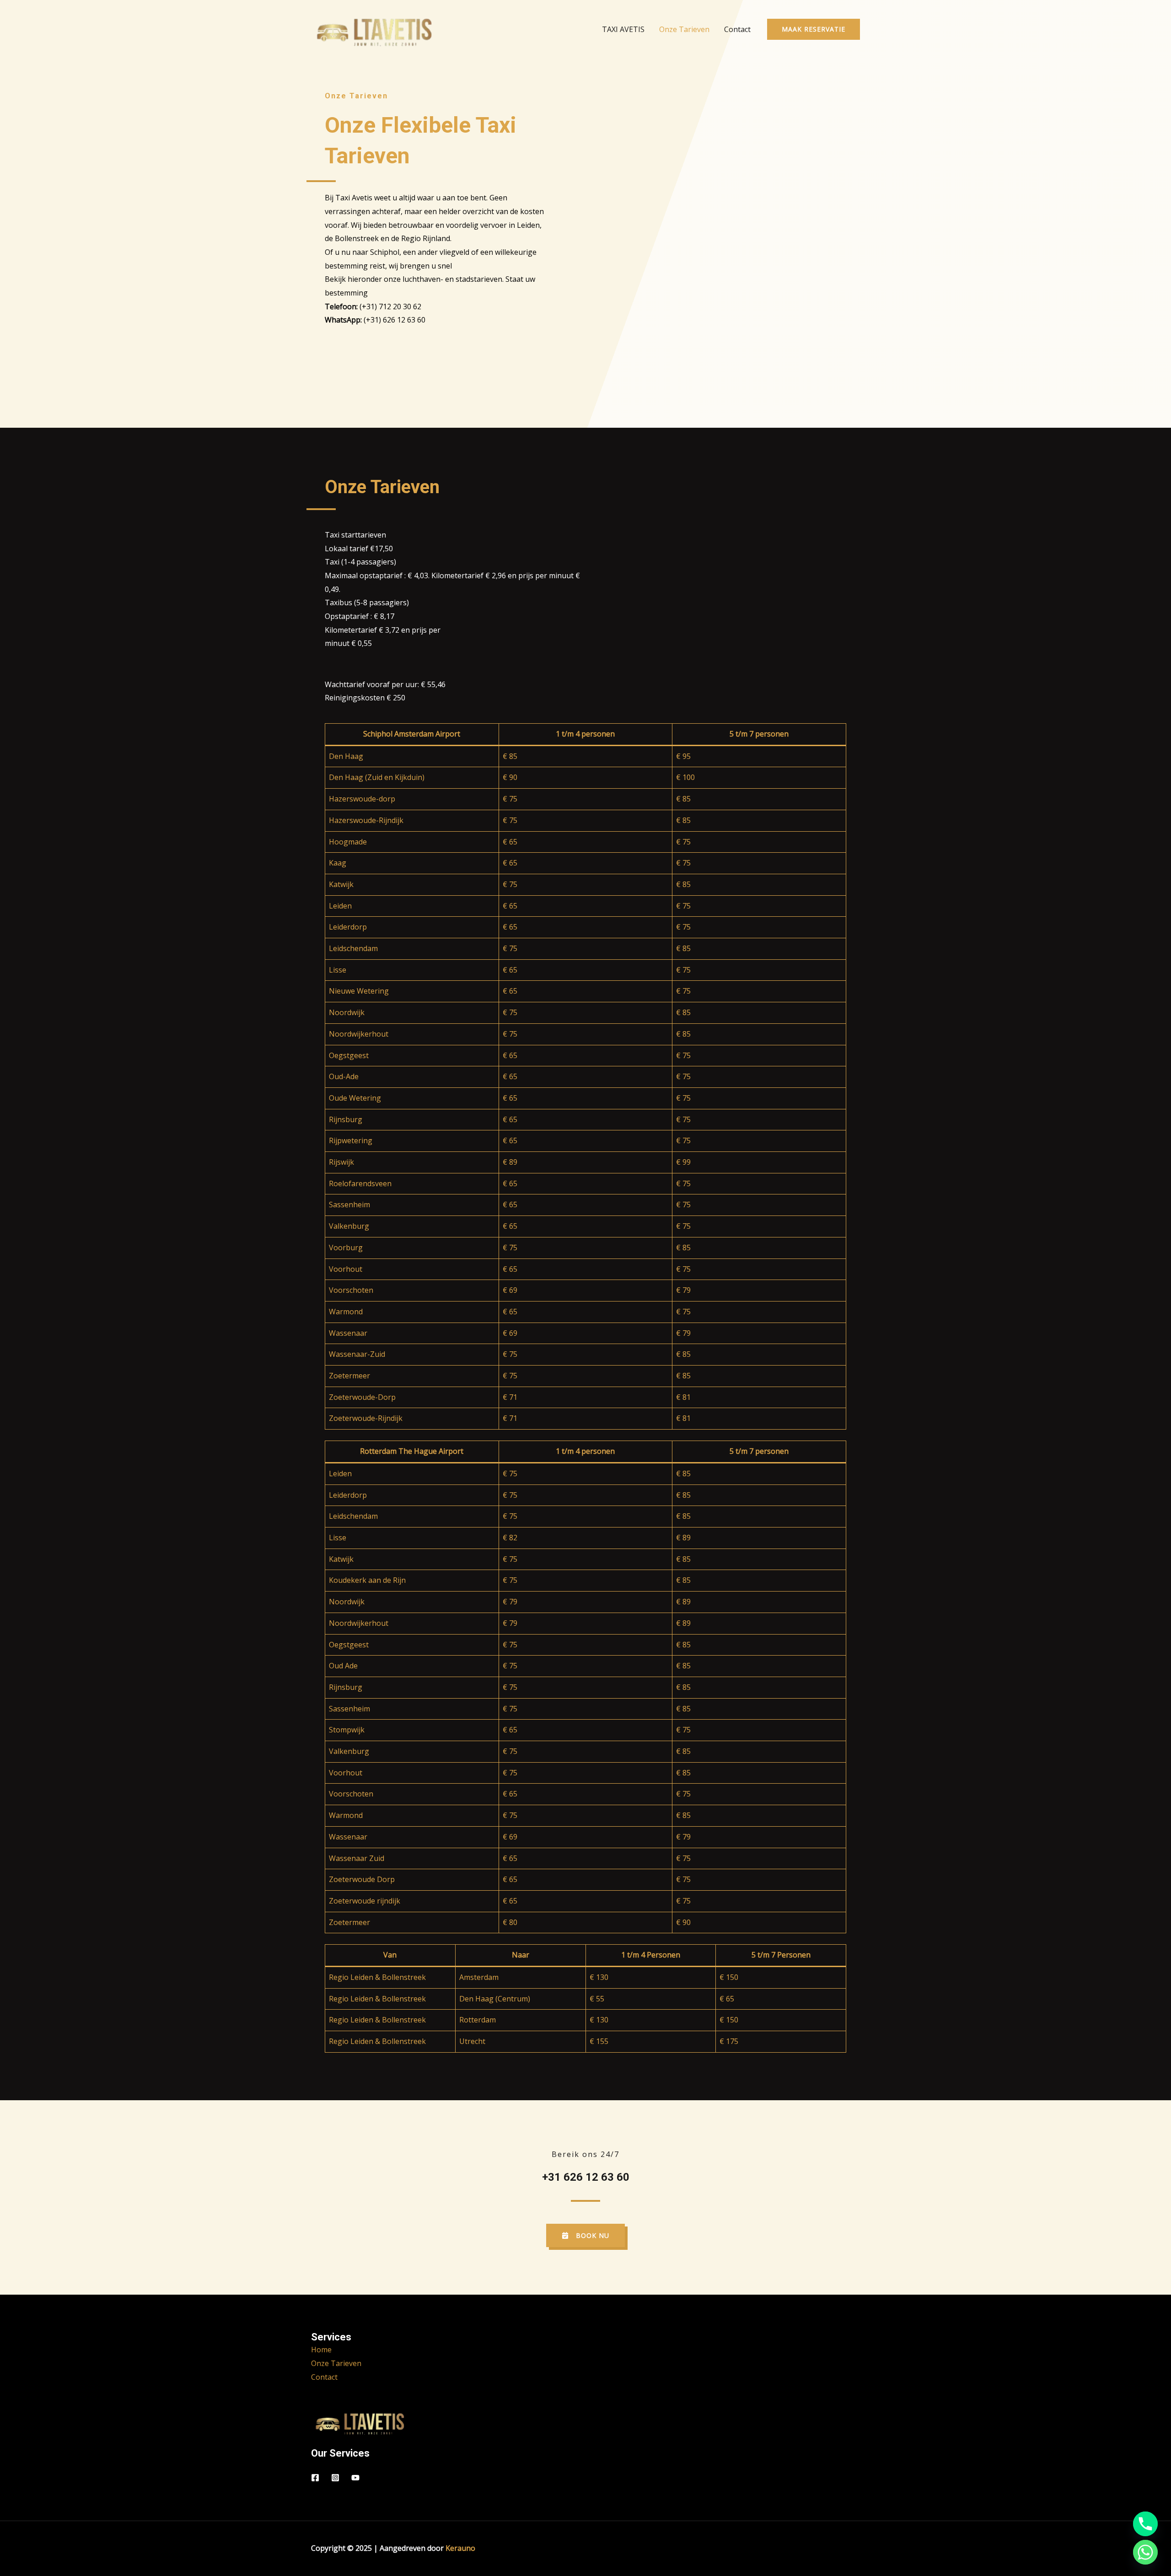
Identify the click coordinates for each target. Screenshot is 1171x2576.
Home (321, 2350)
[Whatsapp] (1145, 2552)
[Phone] (1145, 2524)
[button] (814, 29)
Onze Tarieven (684, 29)
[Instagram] (335, 2478)
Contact (737, 29)
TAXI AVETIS (623, 29)
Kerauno (460, 2548)
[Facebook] (315, 2478)
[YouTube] (355, 2478)
